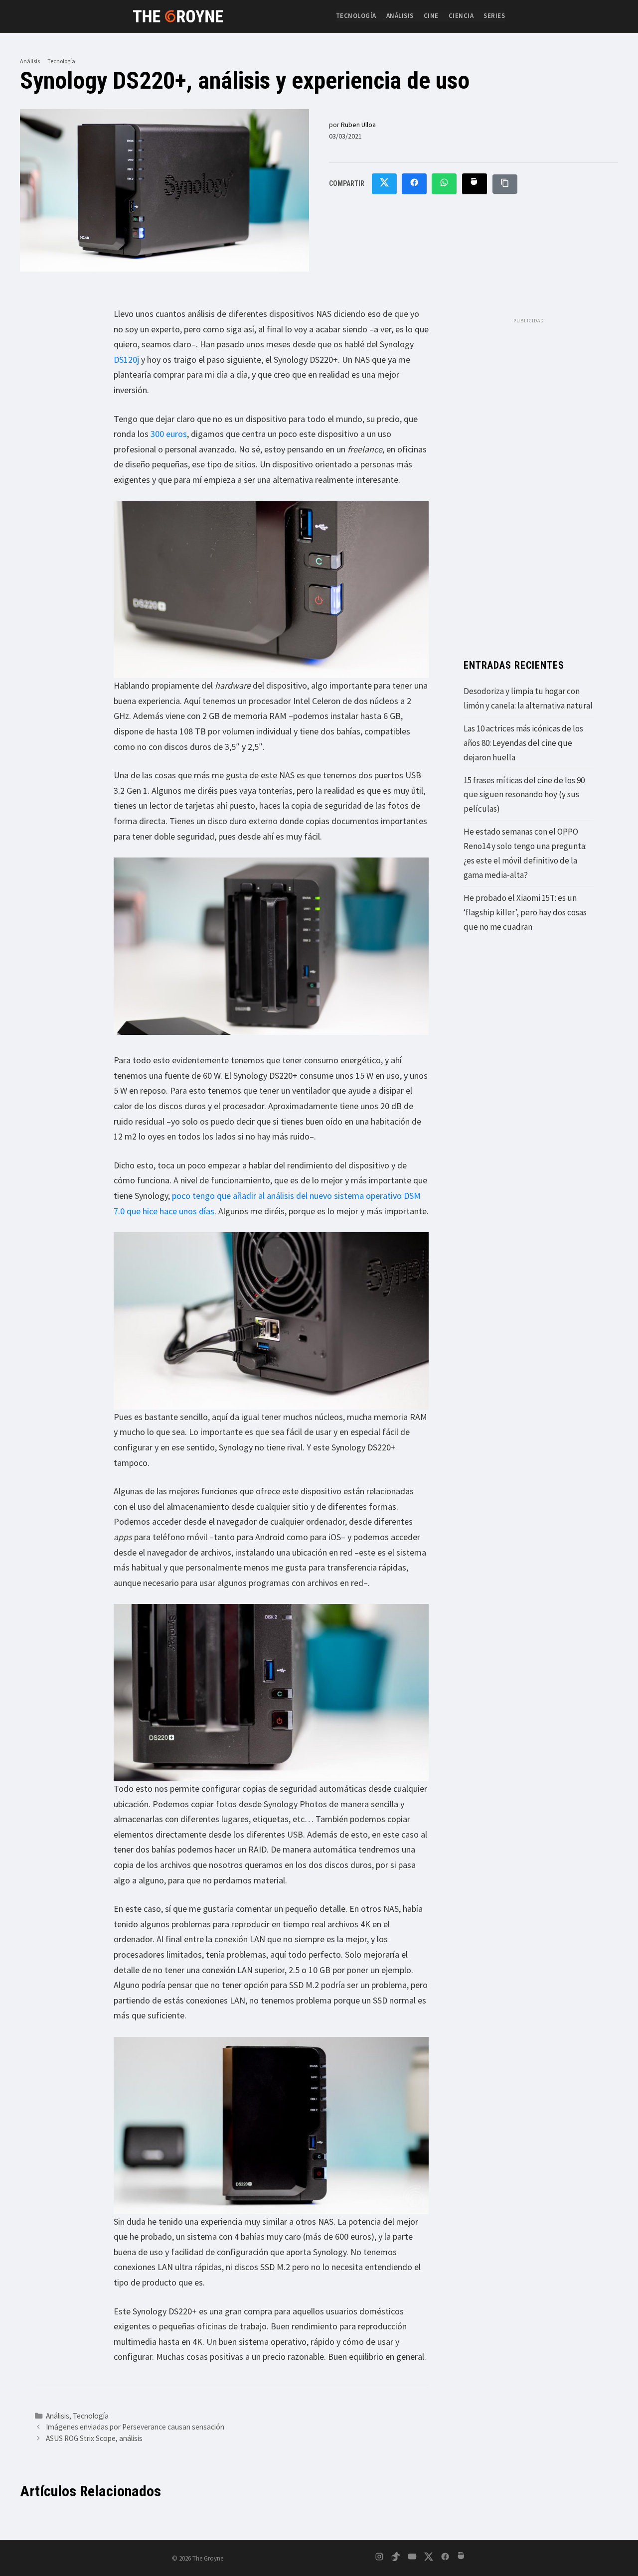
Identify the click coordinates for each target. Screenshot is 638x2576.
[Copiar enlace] (505, 184)
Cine (431, 16)
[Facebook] (445, 2558)
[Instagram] (379, 2558)
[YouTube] (412, 2558)
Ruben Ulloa (358, 125)
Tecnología (356, 16)
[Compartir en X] (384, 184)
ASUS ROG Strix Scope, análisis (94, 2438)
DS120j (126, 359)
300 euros (169, 434)
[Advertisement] (528, 478)
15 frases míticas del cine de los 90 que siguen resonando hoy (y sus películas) (524, 795)
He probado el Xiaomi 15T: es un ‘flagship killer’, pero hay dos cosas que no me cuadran (525, 912)
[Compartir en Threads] (475, 184)
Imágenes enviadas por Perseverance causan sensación (135, 2427)
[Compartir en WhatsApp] (444, 184)
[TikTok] (396, 2558)
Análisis (400, 16)
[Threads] (462, 2558)
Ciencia (461, 16)
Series (494, 16)
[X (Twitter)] (429, 2558)
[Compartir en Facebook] (414, 184)
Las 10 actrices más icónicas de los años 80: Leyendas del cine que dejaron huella (523, 743)
